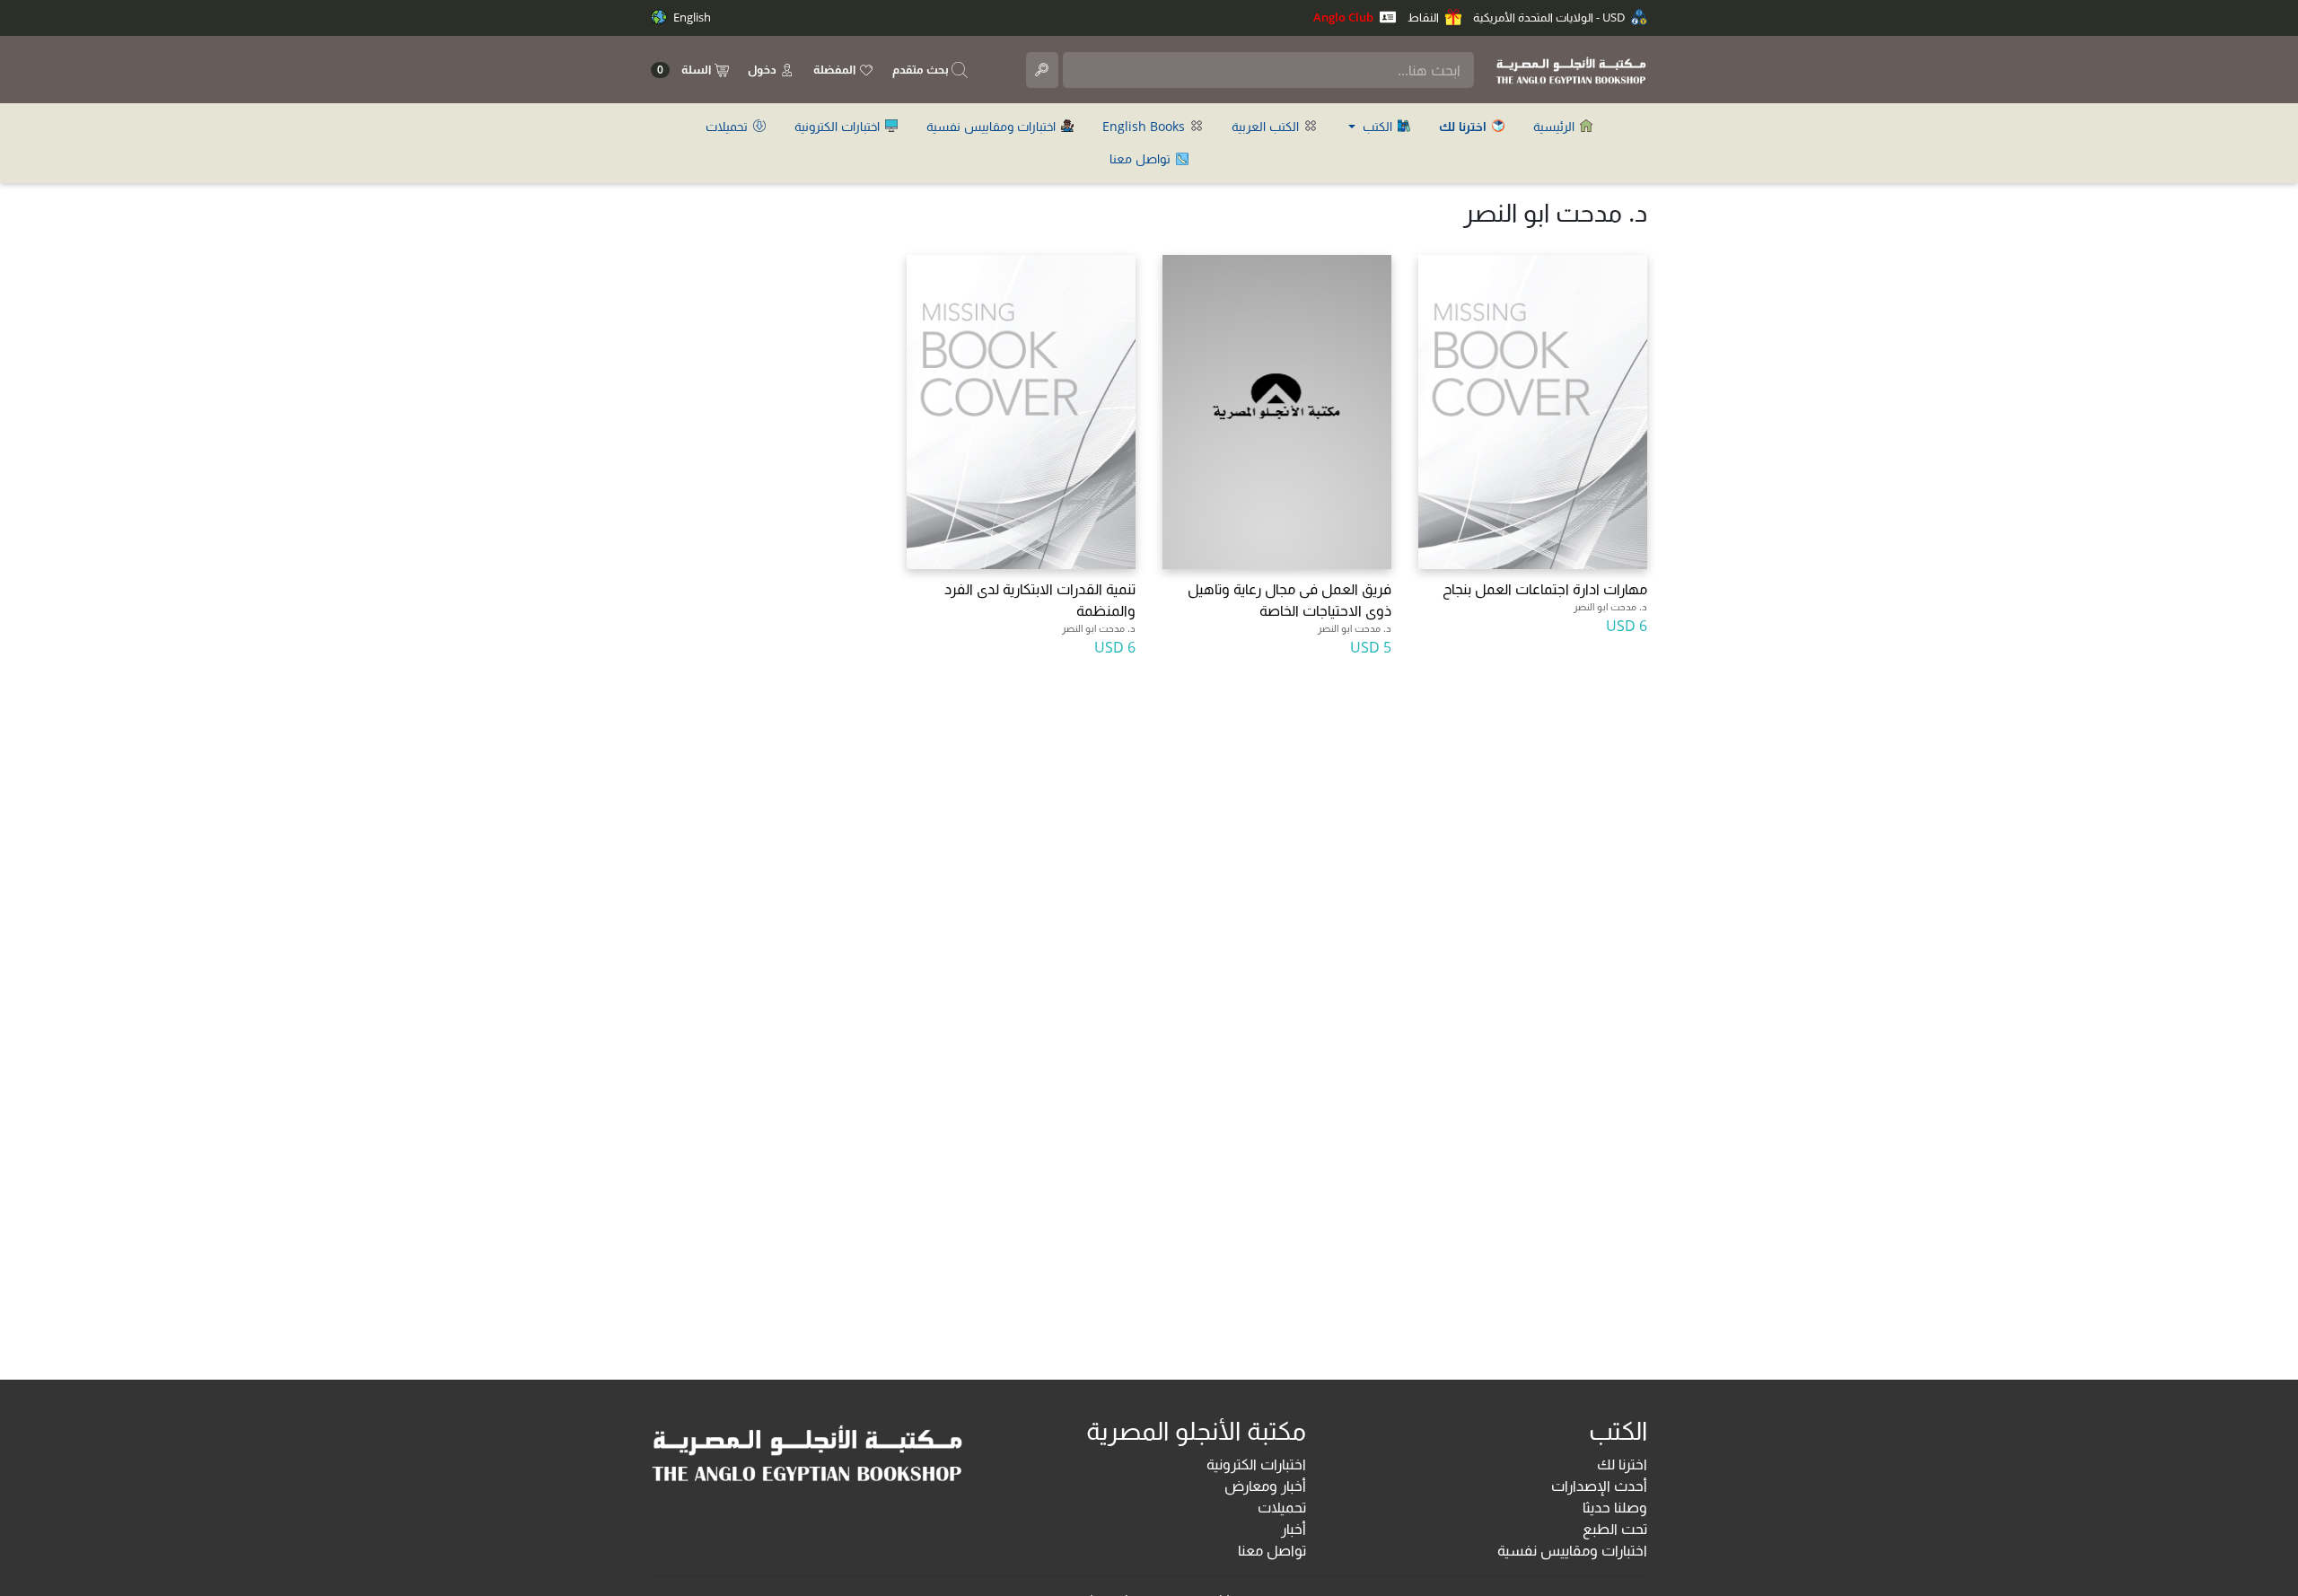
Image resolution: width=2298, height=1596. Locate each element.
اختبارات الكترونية (839, 126)
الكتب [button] (1377, 126)
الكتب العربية (1267, 126)
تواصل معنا (1142, 158)
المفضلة (836, 69)
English (691, 17)
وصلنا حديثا (1615, 1507)
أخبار (1294, 1529)
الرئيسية (1556, 126)
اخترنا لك (1622, 1464)
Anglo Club (1345, 17)
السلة (685, 70)
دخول (763, 69)
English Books (1145, 126)
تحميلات (728, 126)
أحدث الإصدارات (1599, 1486)
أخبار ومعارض (1265, 1486)
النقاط (1425, 17)
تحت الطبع (1615, 1529)
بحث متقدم (922, 69)
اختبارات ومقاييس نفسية (993, 126)
